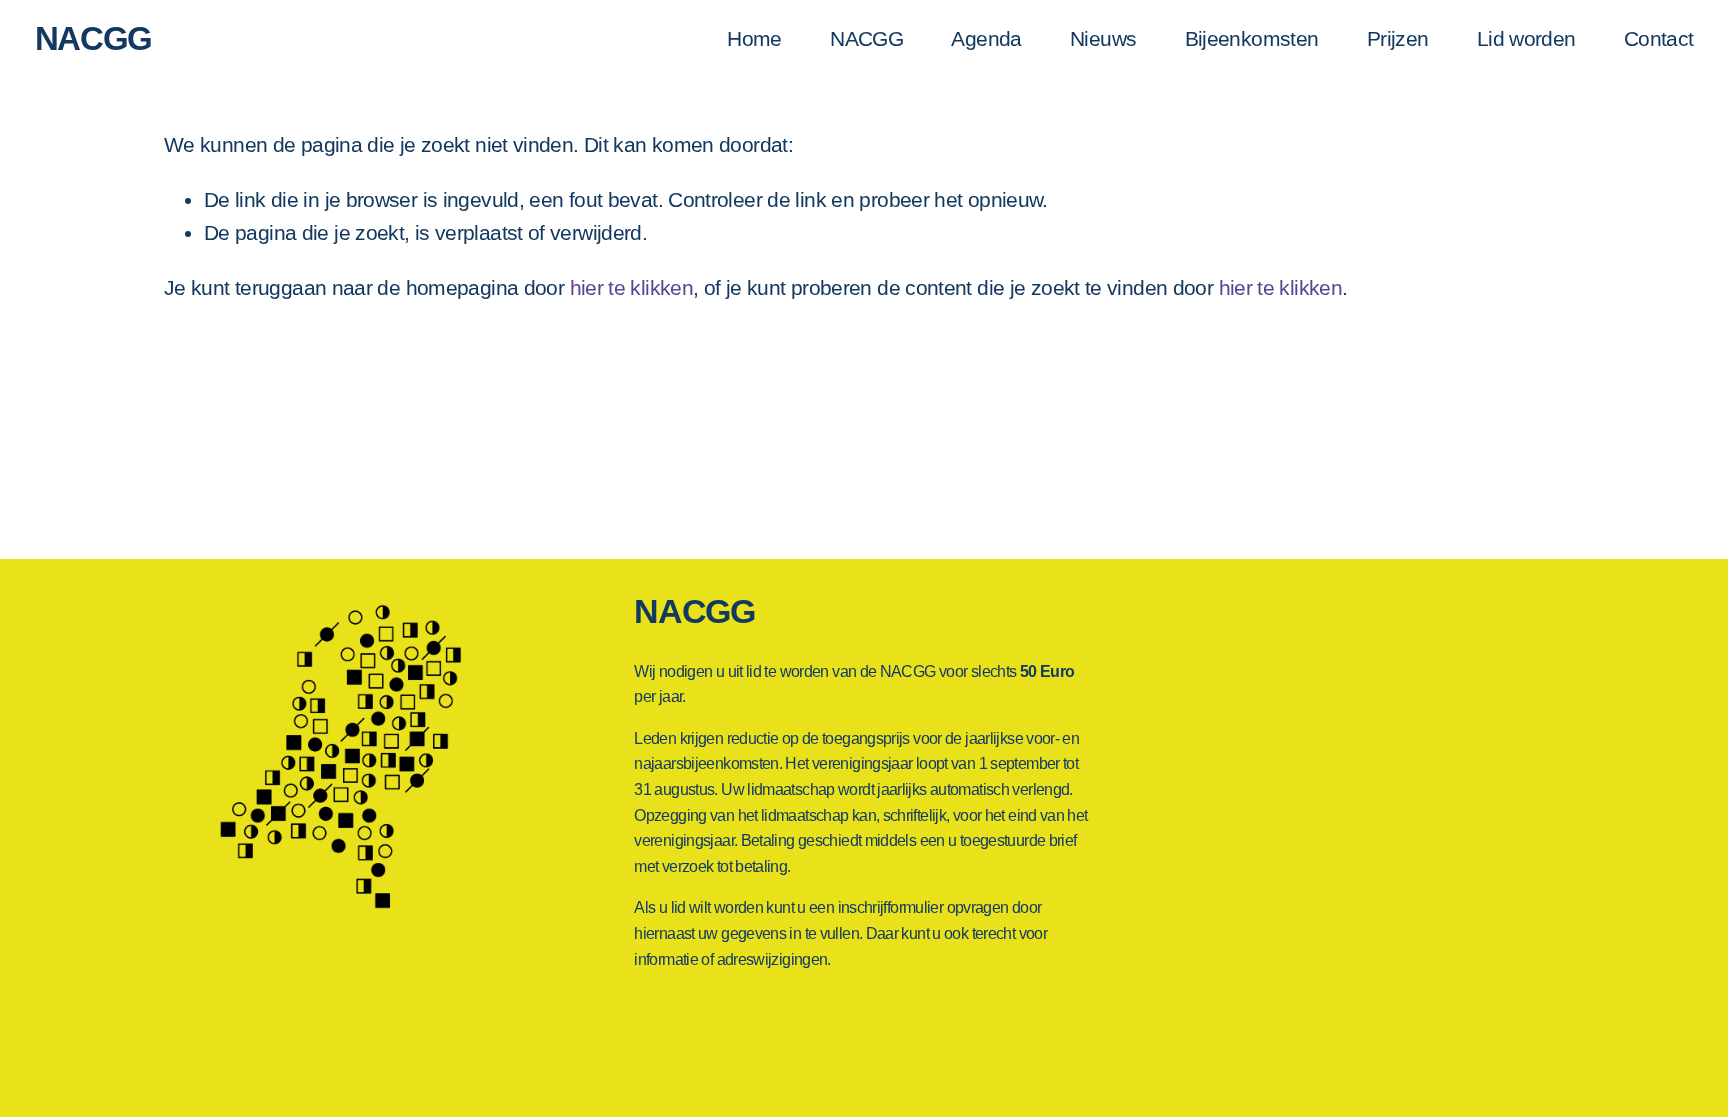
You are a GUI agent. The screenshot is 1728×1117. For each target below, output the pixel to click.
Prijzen (1398, 38)
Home (754, 38)
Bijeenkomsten (1252, 38)
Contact (1659, 38)
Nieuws (1103, 38)
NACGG (93, 38)
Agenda (986, 38)
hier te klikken (632, 287)
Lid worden (1526, 38)
